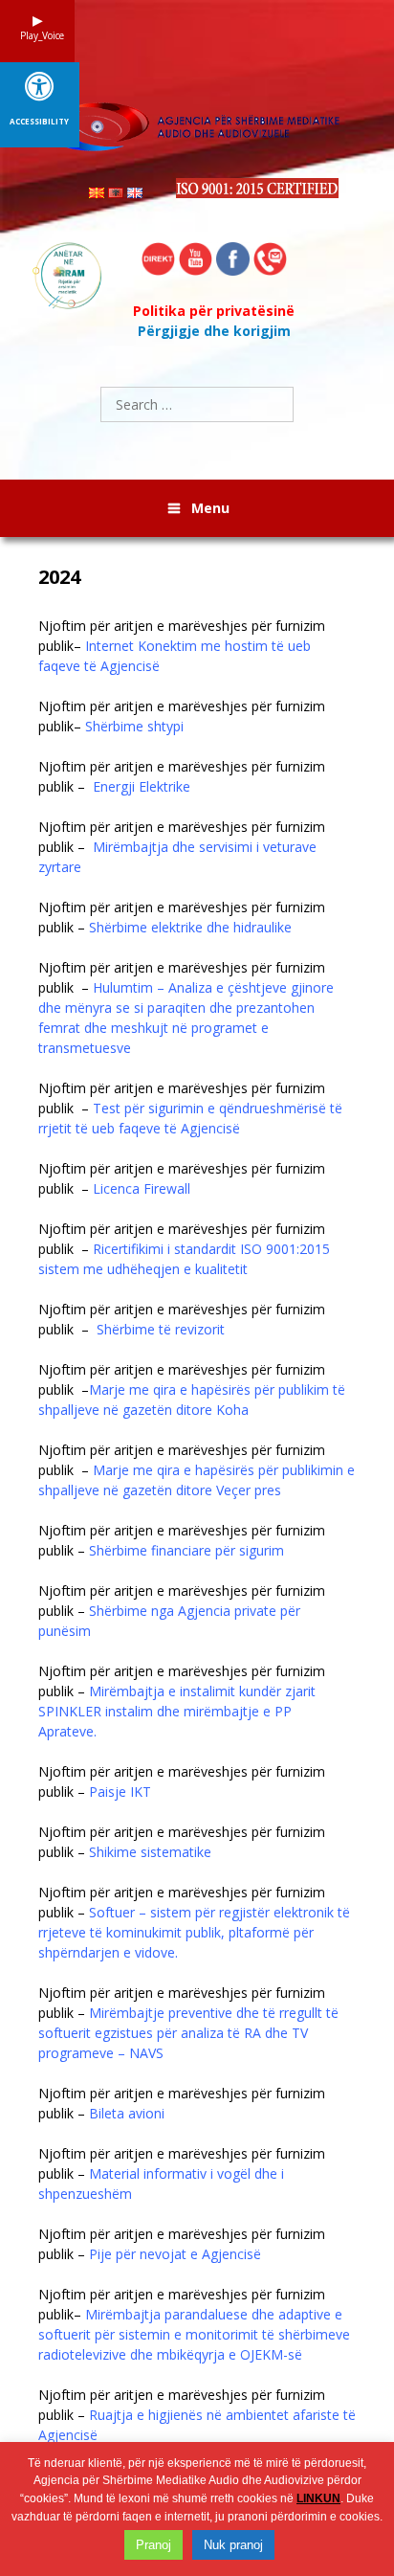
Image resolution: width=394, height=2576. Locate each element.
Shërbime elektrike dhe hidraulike (192, 927)
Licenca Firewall (145, 1188)
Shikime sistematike (150, 1852)
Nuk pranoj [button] (233, 2545)
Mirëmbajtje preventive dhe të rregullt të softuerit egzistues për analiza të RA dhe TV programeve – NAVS (188, 2033)
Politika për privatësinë (214, 311)
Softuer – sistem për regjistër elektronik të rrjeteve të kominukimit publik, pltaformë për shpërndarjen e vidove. (194, 1932)
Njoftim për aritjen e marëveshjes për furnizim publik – (182, 776)
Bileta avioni (127, 2113)
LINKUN (318, 2498)
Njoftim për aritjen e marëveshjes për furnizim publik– (182, 646)
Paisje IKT (120, 1792)
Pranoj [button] (153, 2545)
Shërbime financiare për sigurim (188, 1550)
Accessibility (39, 122)
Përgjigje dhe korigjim (214, 331)
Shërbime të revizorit (163, 1329)
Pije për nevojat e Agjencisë (177, 2254)
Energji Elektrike (142, 786)
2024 (59, 577)
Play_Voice (37, 35)
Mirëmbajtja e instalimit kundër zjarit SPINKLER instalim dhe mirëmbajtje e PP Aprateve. (177, 1711)
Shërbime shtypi (134, 726)
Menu (210, 508)
